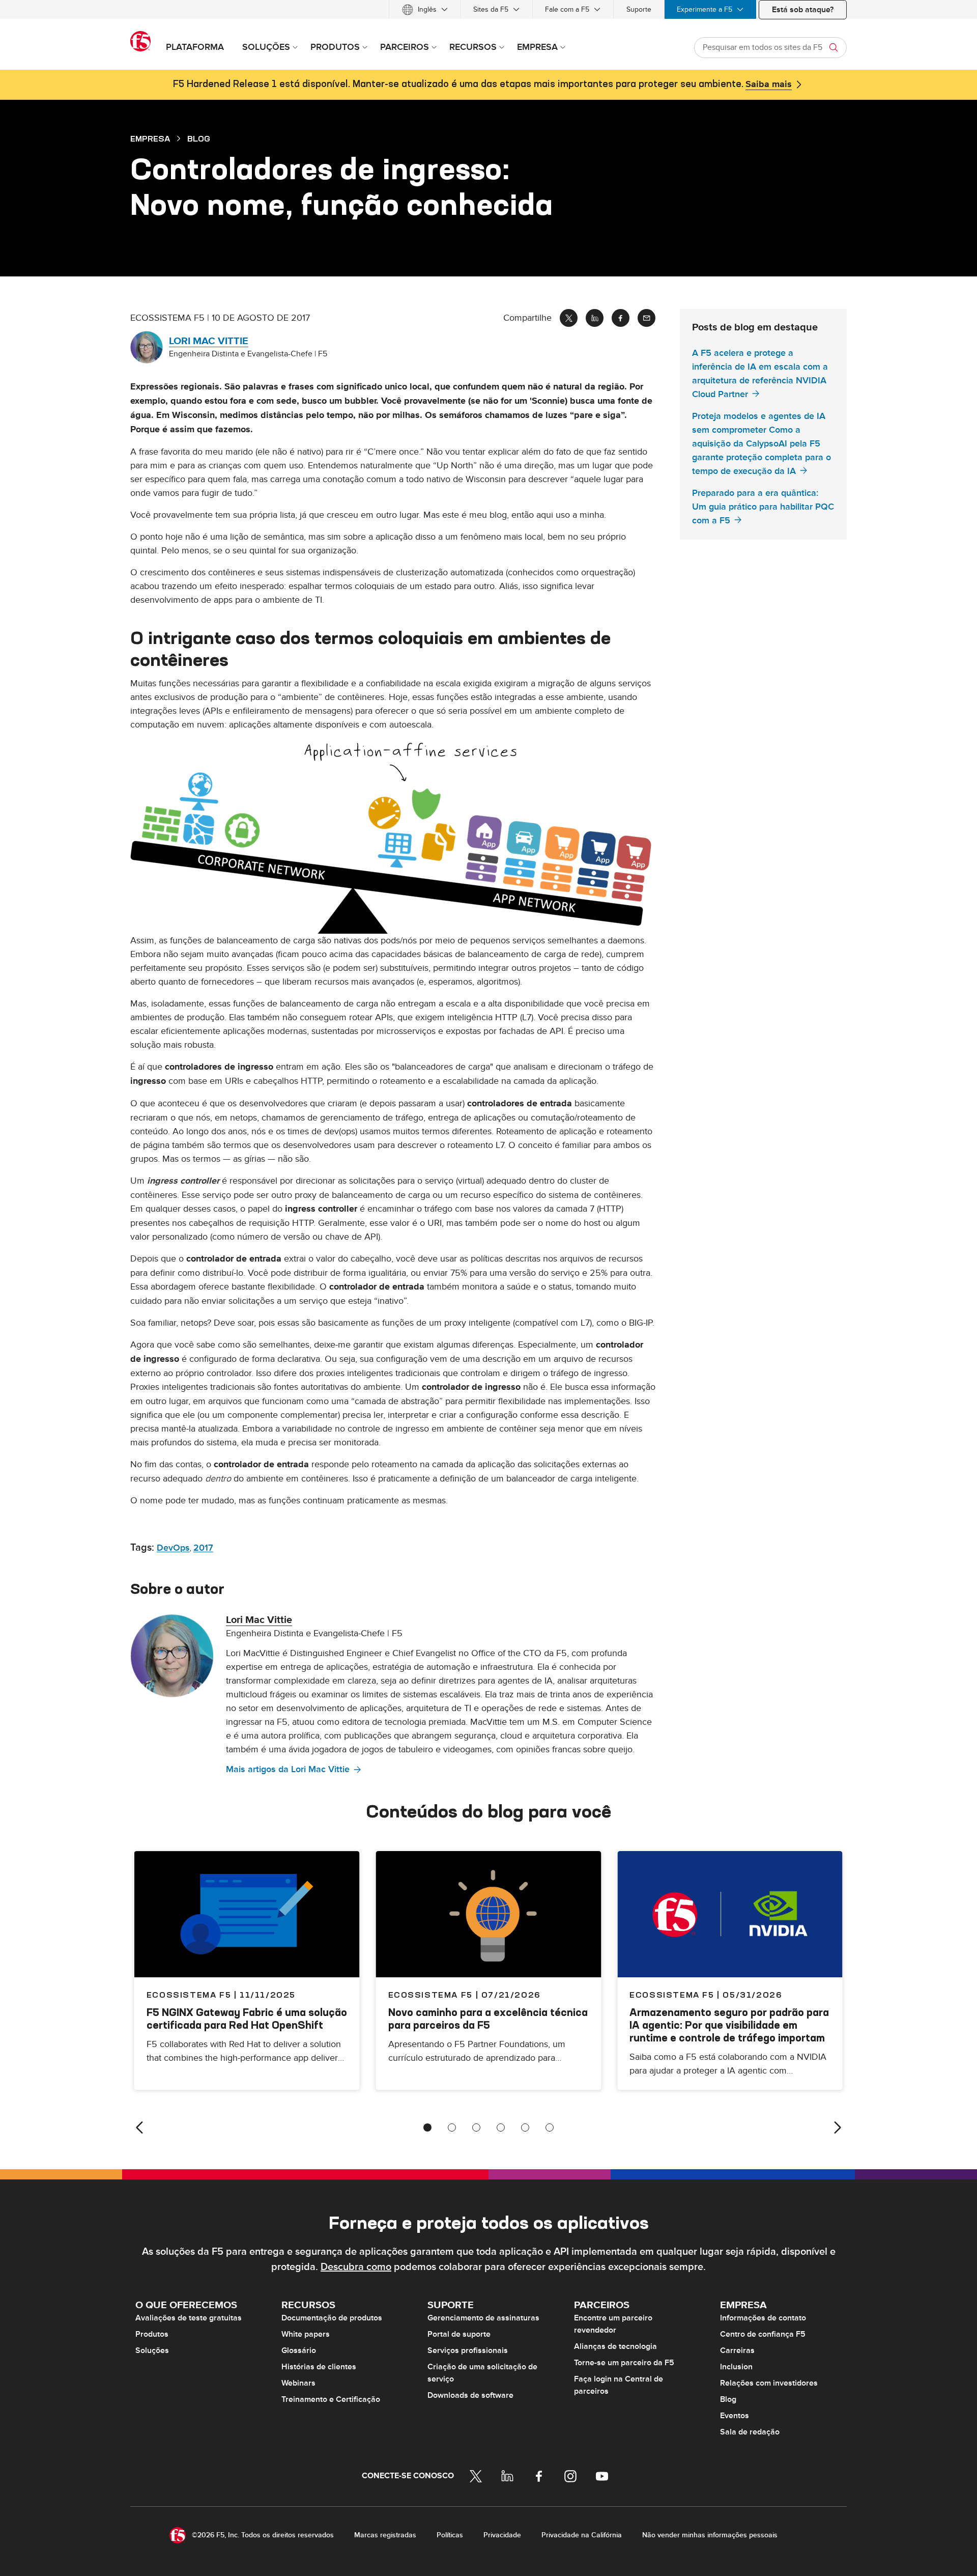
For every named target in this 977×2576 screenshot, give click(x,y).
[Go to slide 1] (427, 2127)
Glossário (299, 2350)
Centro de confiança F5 (763, 2334)
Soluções (152, 2350)
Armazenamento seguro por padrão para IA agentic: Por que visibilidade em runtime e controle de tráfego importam (729, 2025)
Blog (728, 2399)
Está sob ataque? (803, 10)
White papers (306, 2334)
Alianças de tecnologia (615, 2346)
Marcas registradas (385, 2535)
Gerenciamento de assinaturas (483, 2318)
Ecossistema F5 (430, 1995)
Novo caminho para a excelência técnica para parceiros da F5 (488, 2019)
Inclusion (736, 2367)
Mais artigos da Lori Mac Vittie (288, 1769)
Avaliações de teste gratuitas (189, 2318)
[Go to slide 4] (501, 2127)
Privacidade (502, 2535)
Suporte (639, 9)
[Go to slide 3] (476, 2127)
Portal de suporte (459, 2334)
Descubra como (356, 2267)
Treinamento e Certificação (331, 2399)
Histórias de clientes (319, 2367)
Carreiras (737, 2350)
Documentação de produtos (332, 2318)
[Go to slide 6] (550, 2127)
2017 (203, 1548)
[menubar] (489, 9)
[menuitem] (425, 9)
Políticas (450, 2535)
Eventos (735, 2416)
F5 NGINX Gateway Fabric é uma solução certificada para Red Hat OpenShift (247, 2019)
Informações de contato (763, 2318)
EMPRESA (150, 138)
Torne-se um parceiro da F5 (624, 2363)
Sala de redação (750, 2432)
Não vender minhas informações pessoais (710, 2535)
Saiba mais (769, 85)
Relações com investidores (769, 2383)
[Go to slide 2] (452, 2127)
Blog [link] (199, 138)
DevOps (173, 1548)
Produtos (152, 2334)
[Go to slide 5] (525, 2127)
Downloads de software (470, 2395)
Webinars (298, 2383)
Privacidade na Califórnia (582, 2535)
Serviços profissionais (468, 2350)
